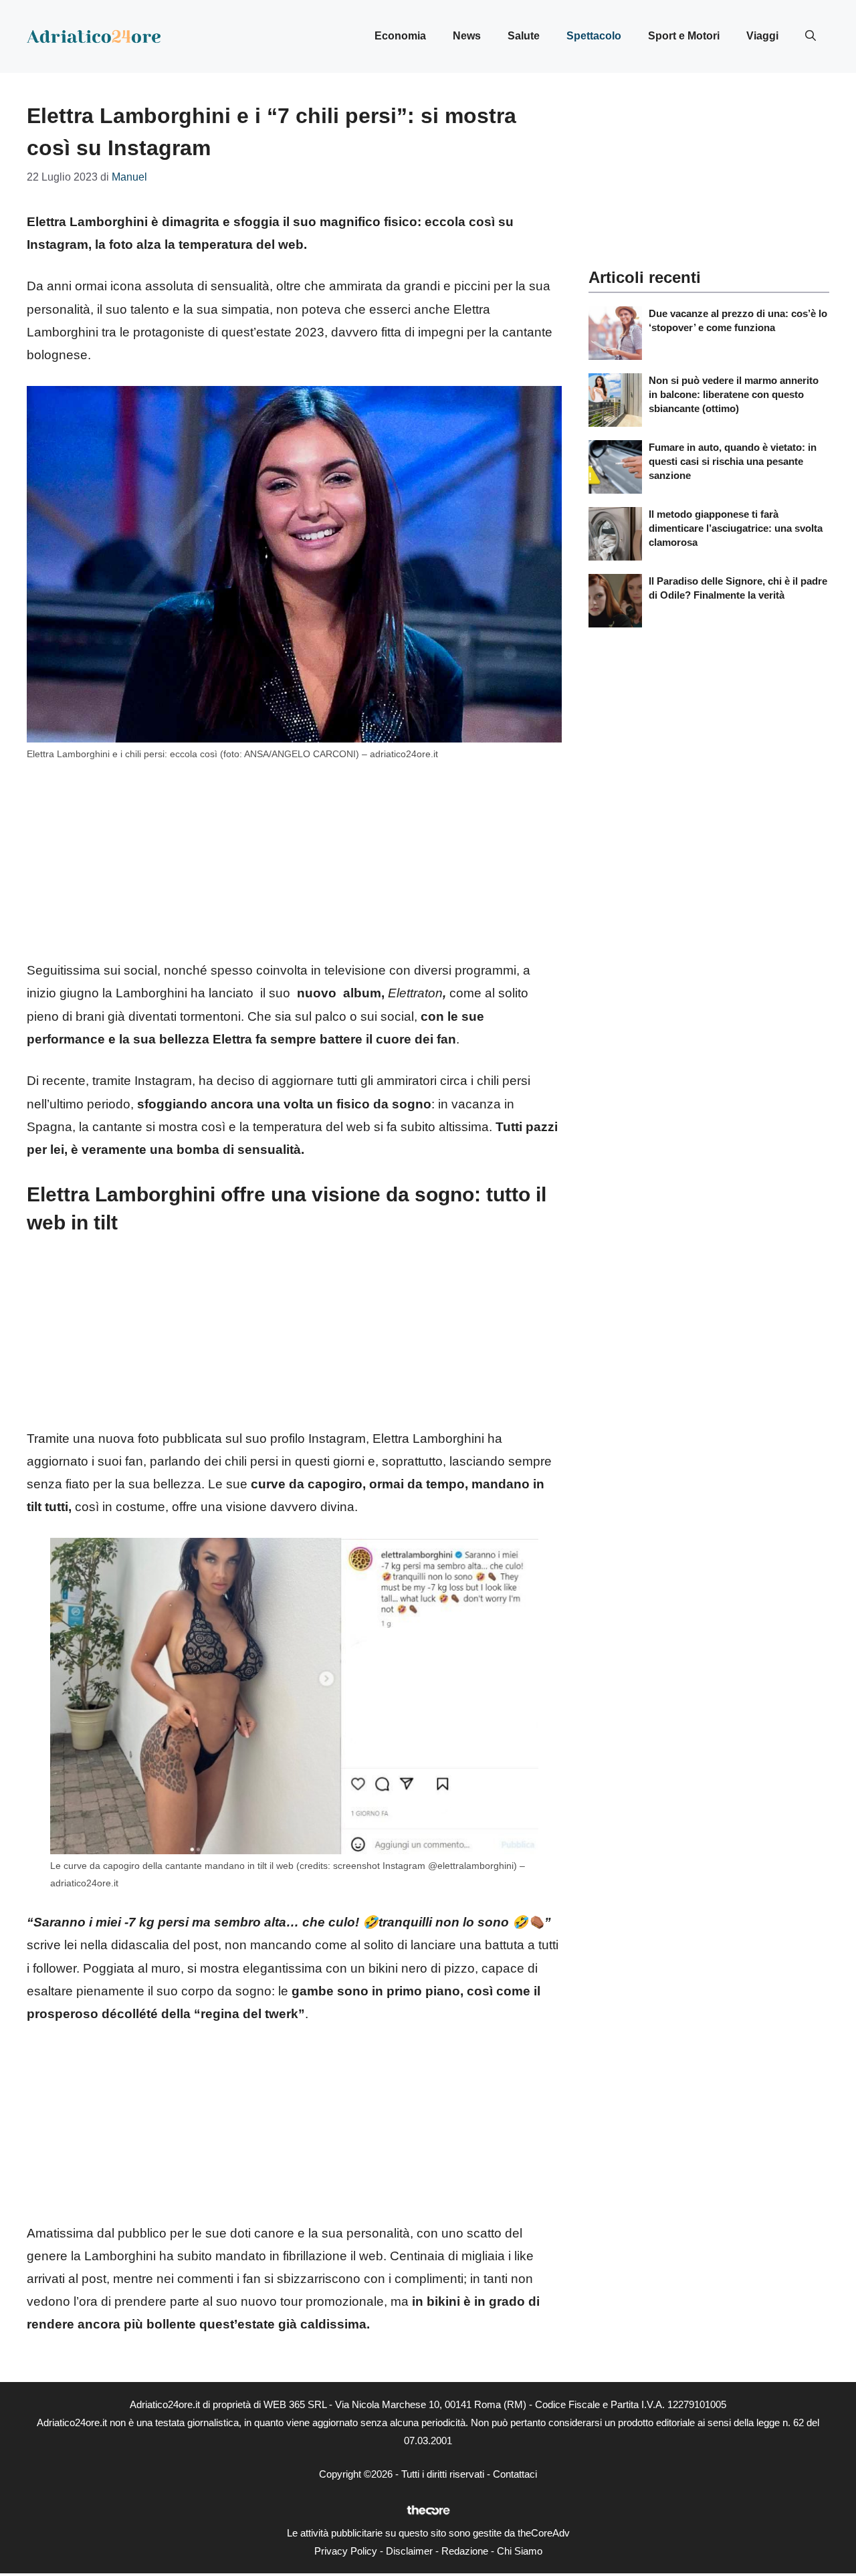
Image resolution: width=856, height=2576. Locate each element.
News (467, 36)
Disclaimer (409, 2551)
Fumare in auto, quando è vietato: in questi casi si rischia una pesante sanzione (733, 461)
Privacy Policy (346, 2551)
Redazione (465, 2551)
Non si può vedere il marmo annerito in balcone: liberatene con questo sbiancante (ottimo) (734, 394)
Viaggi (762, 36)
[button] (811, 36)
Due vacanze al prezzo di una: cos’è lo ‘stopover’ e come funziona (738, 320)
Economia (400, 36)
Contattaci (515, 2474)
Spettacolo (594, 36)
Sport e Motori (684, 36)
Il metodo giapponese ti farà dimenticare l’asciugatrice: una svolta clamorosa (736, 528)
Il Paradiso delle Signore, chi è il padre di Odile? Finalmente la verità (738, 588)
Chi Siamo (520, 2551)
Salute (524, 36)
